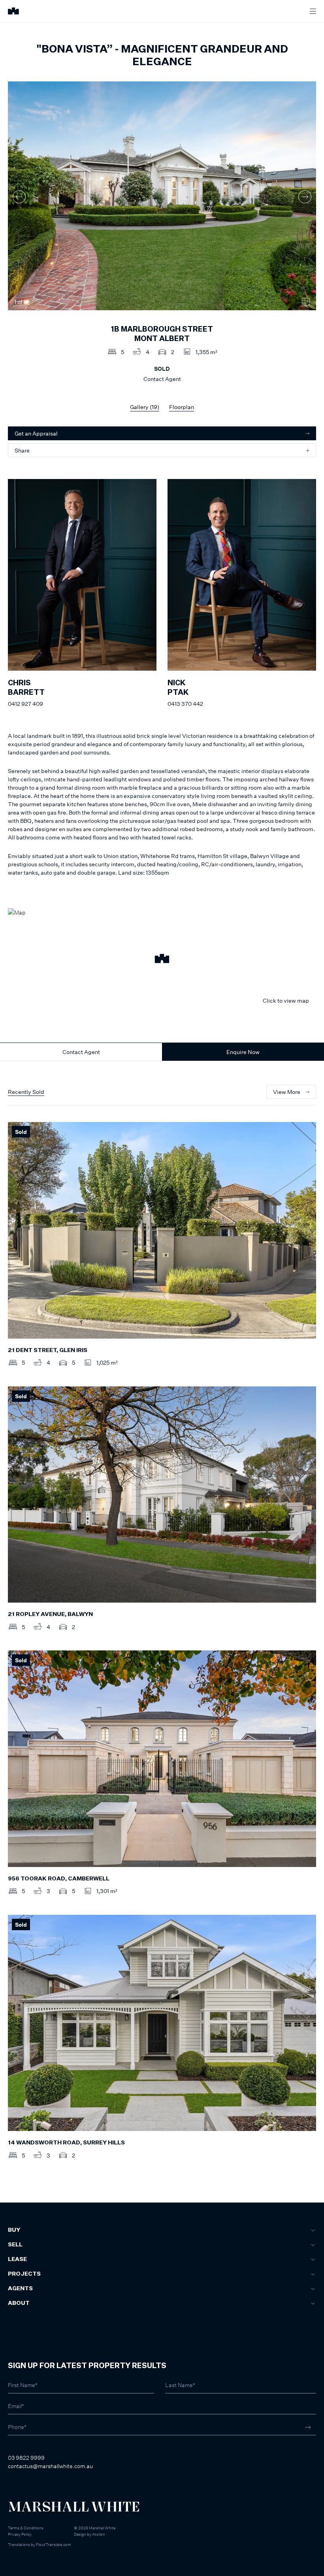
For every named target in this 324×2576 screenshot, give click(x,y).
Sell (15, 2245)
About (19, 2303)
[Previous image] (19, 197)
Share (22, 450)
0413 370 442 (185, 704)
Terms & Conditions (26, 2528)
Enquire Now (243, 1052)
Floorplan (182, 407)
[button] (162, 960)
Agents (20, 2289)
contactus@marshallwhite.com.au (50, 2466)
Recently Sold (26, 1092)
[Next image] (305, 197)
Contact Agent (81, 1052)
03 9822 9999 (26, 2458)
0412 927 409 (25, 704)
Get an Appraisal (36, 433)
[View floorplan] (306, 302)
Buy (14, 2230)
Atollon (99, 2534)
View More (287, 1092)
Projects (24, 2274)
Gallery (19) (145, 407)
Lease (17, 2259)
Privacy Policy (20, 2534)
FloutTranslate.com (54, 2544)
